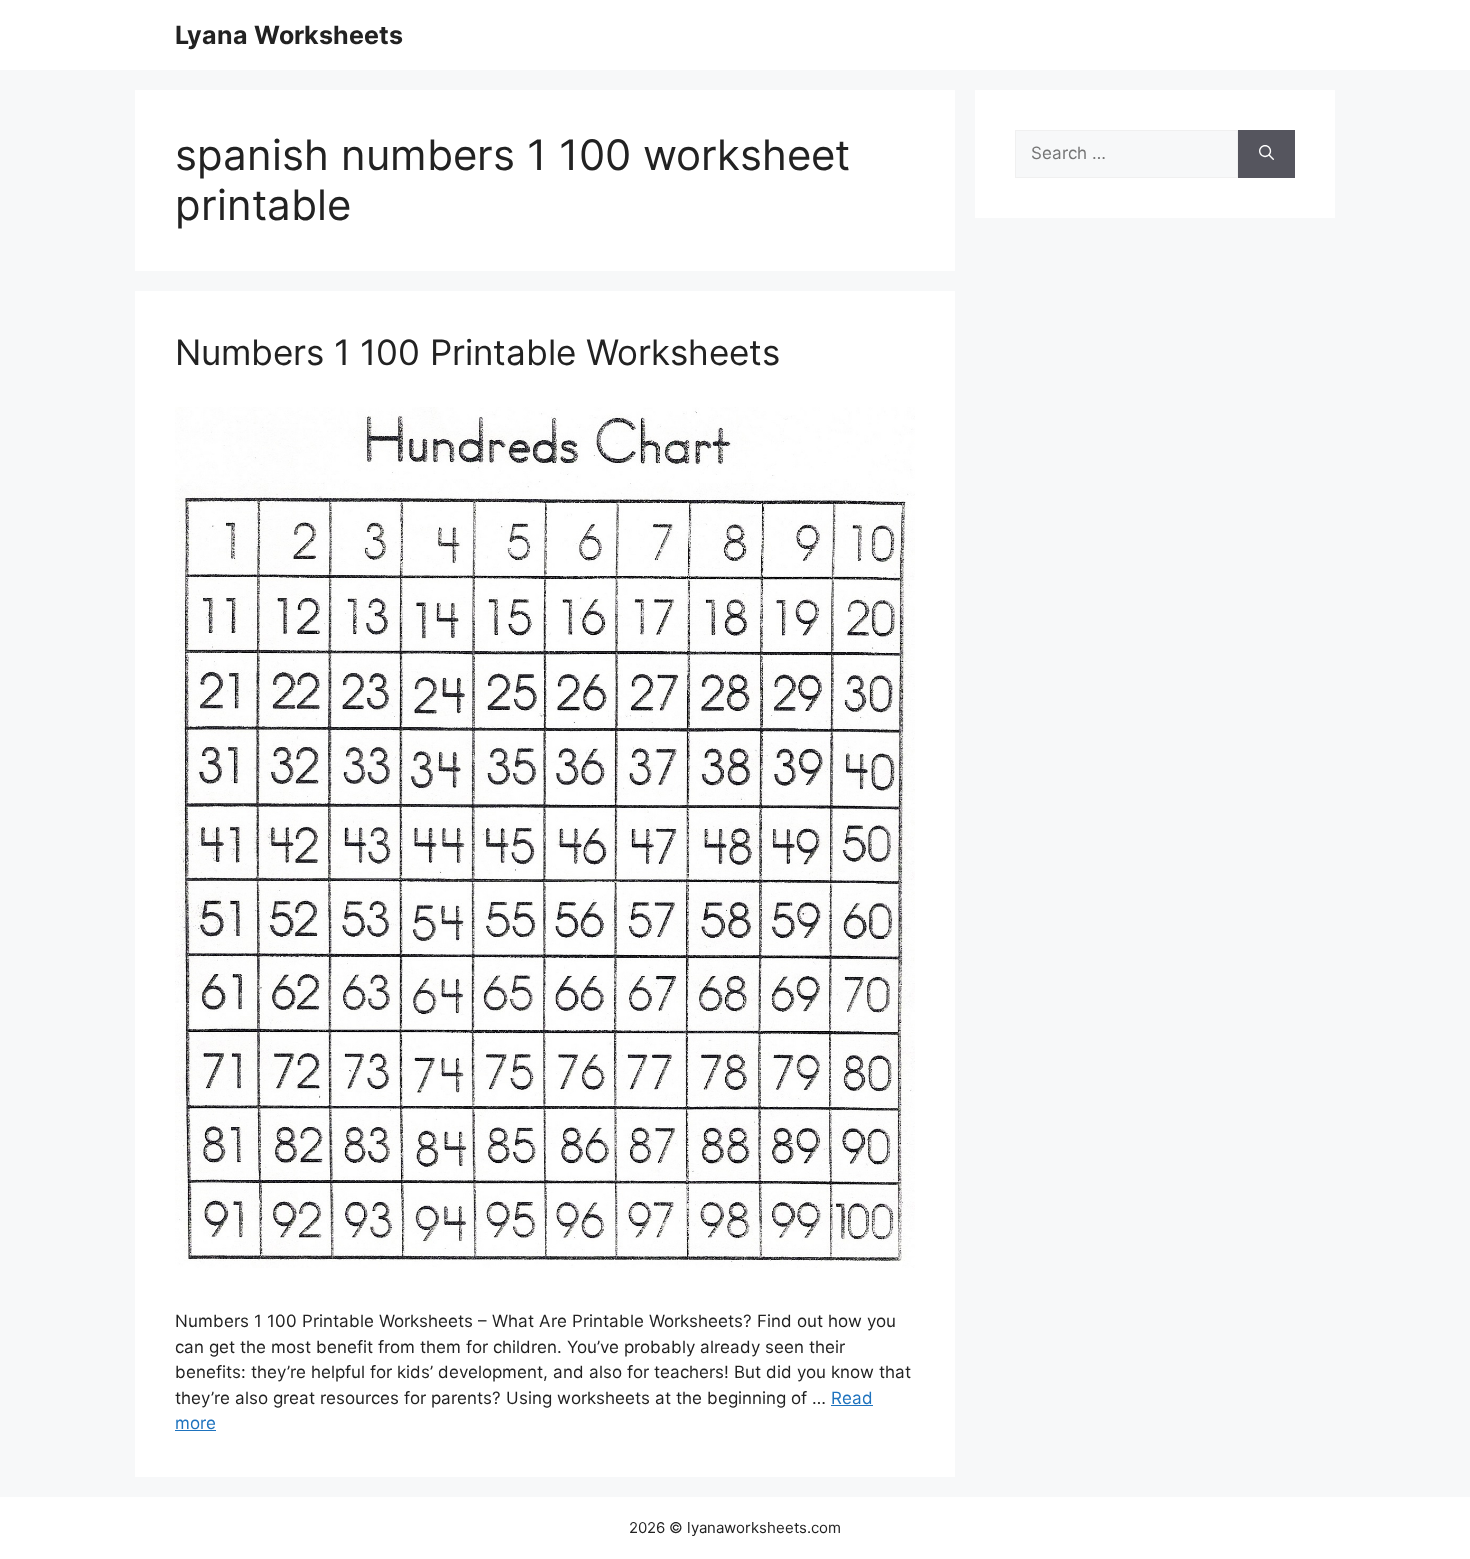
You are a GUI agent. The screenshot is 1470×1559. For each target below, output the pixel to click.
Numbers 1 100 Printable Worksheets (477, 352)
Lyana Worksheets (289, 35)
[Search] (1266, 154)
